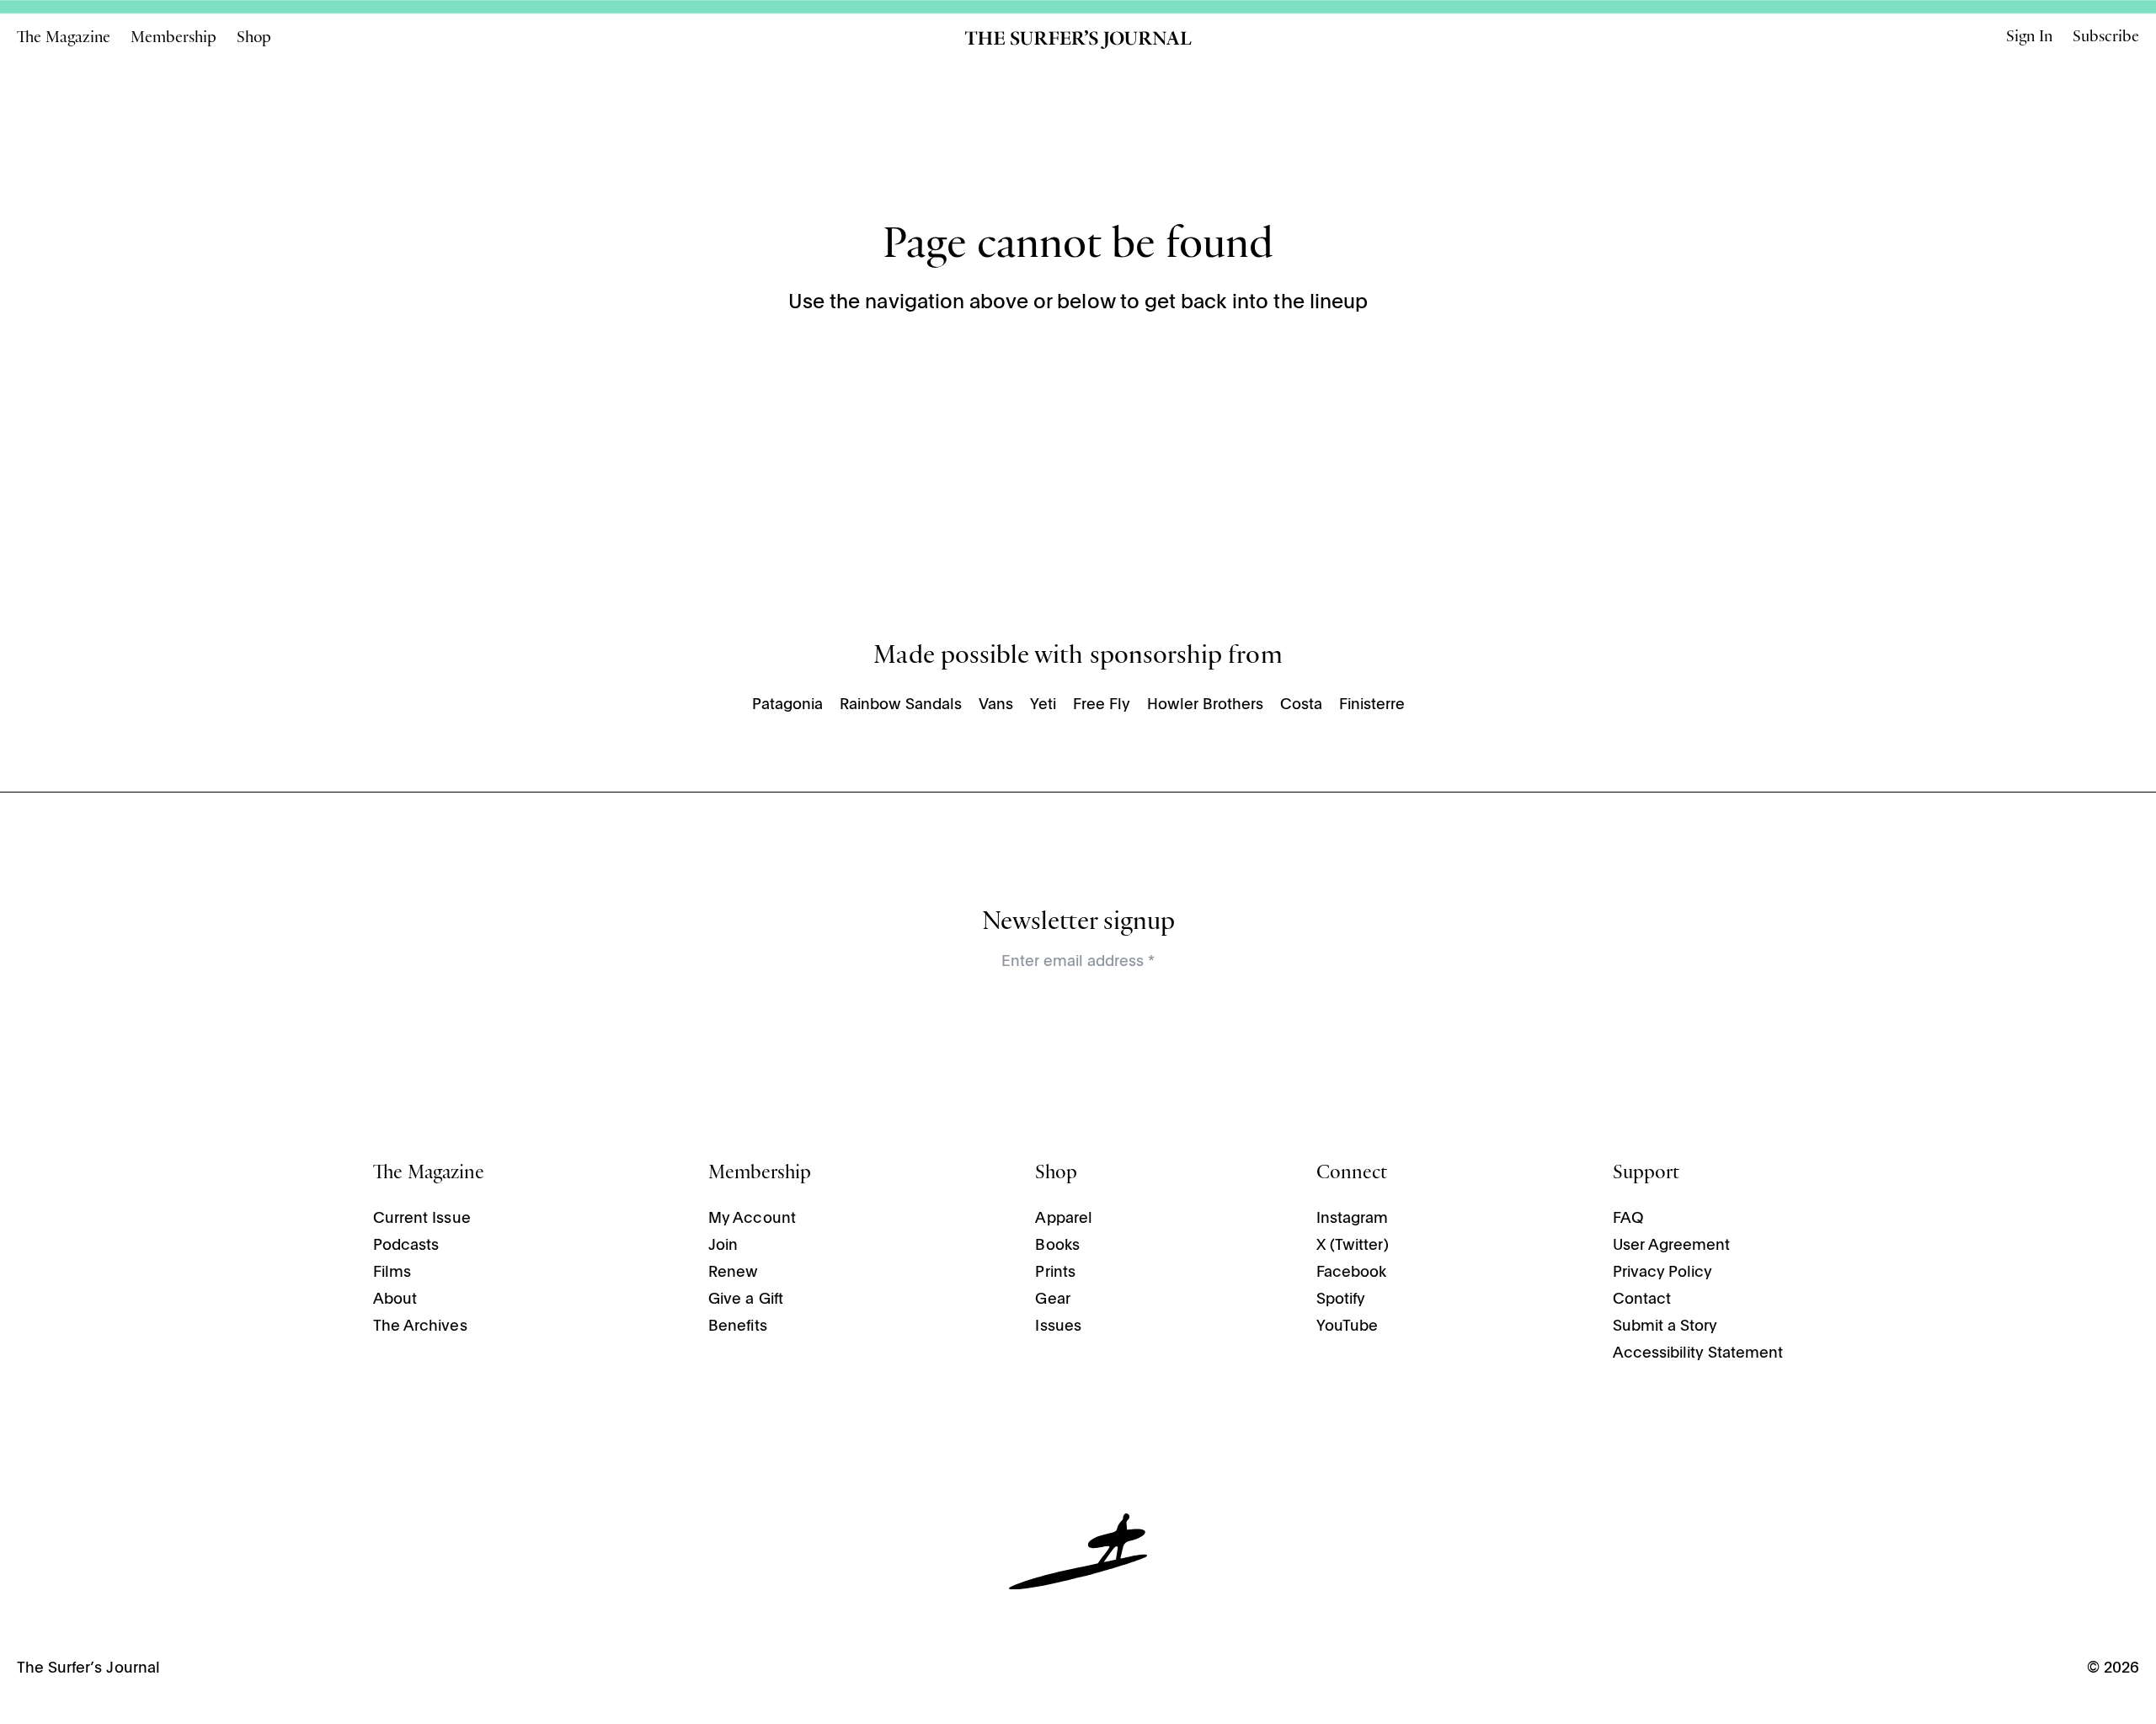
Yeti (1043, 705)
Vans (996, 705)
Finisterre (1372, 705)
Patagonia (787, 705)
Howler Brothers (1205, 705)
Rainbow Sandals (901, 705)
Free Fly (1102, 705)
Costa (1301, 705)
